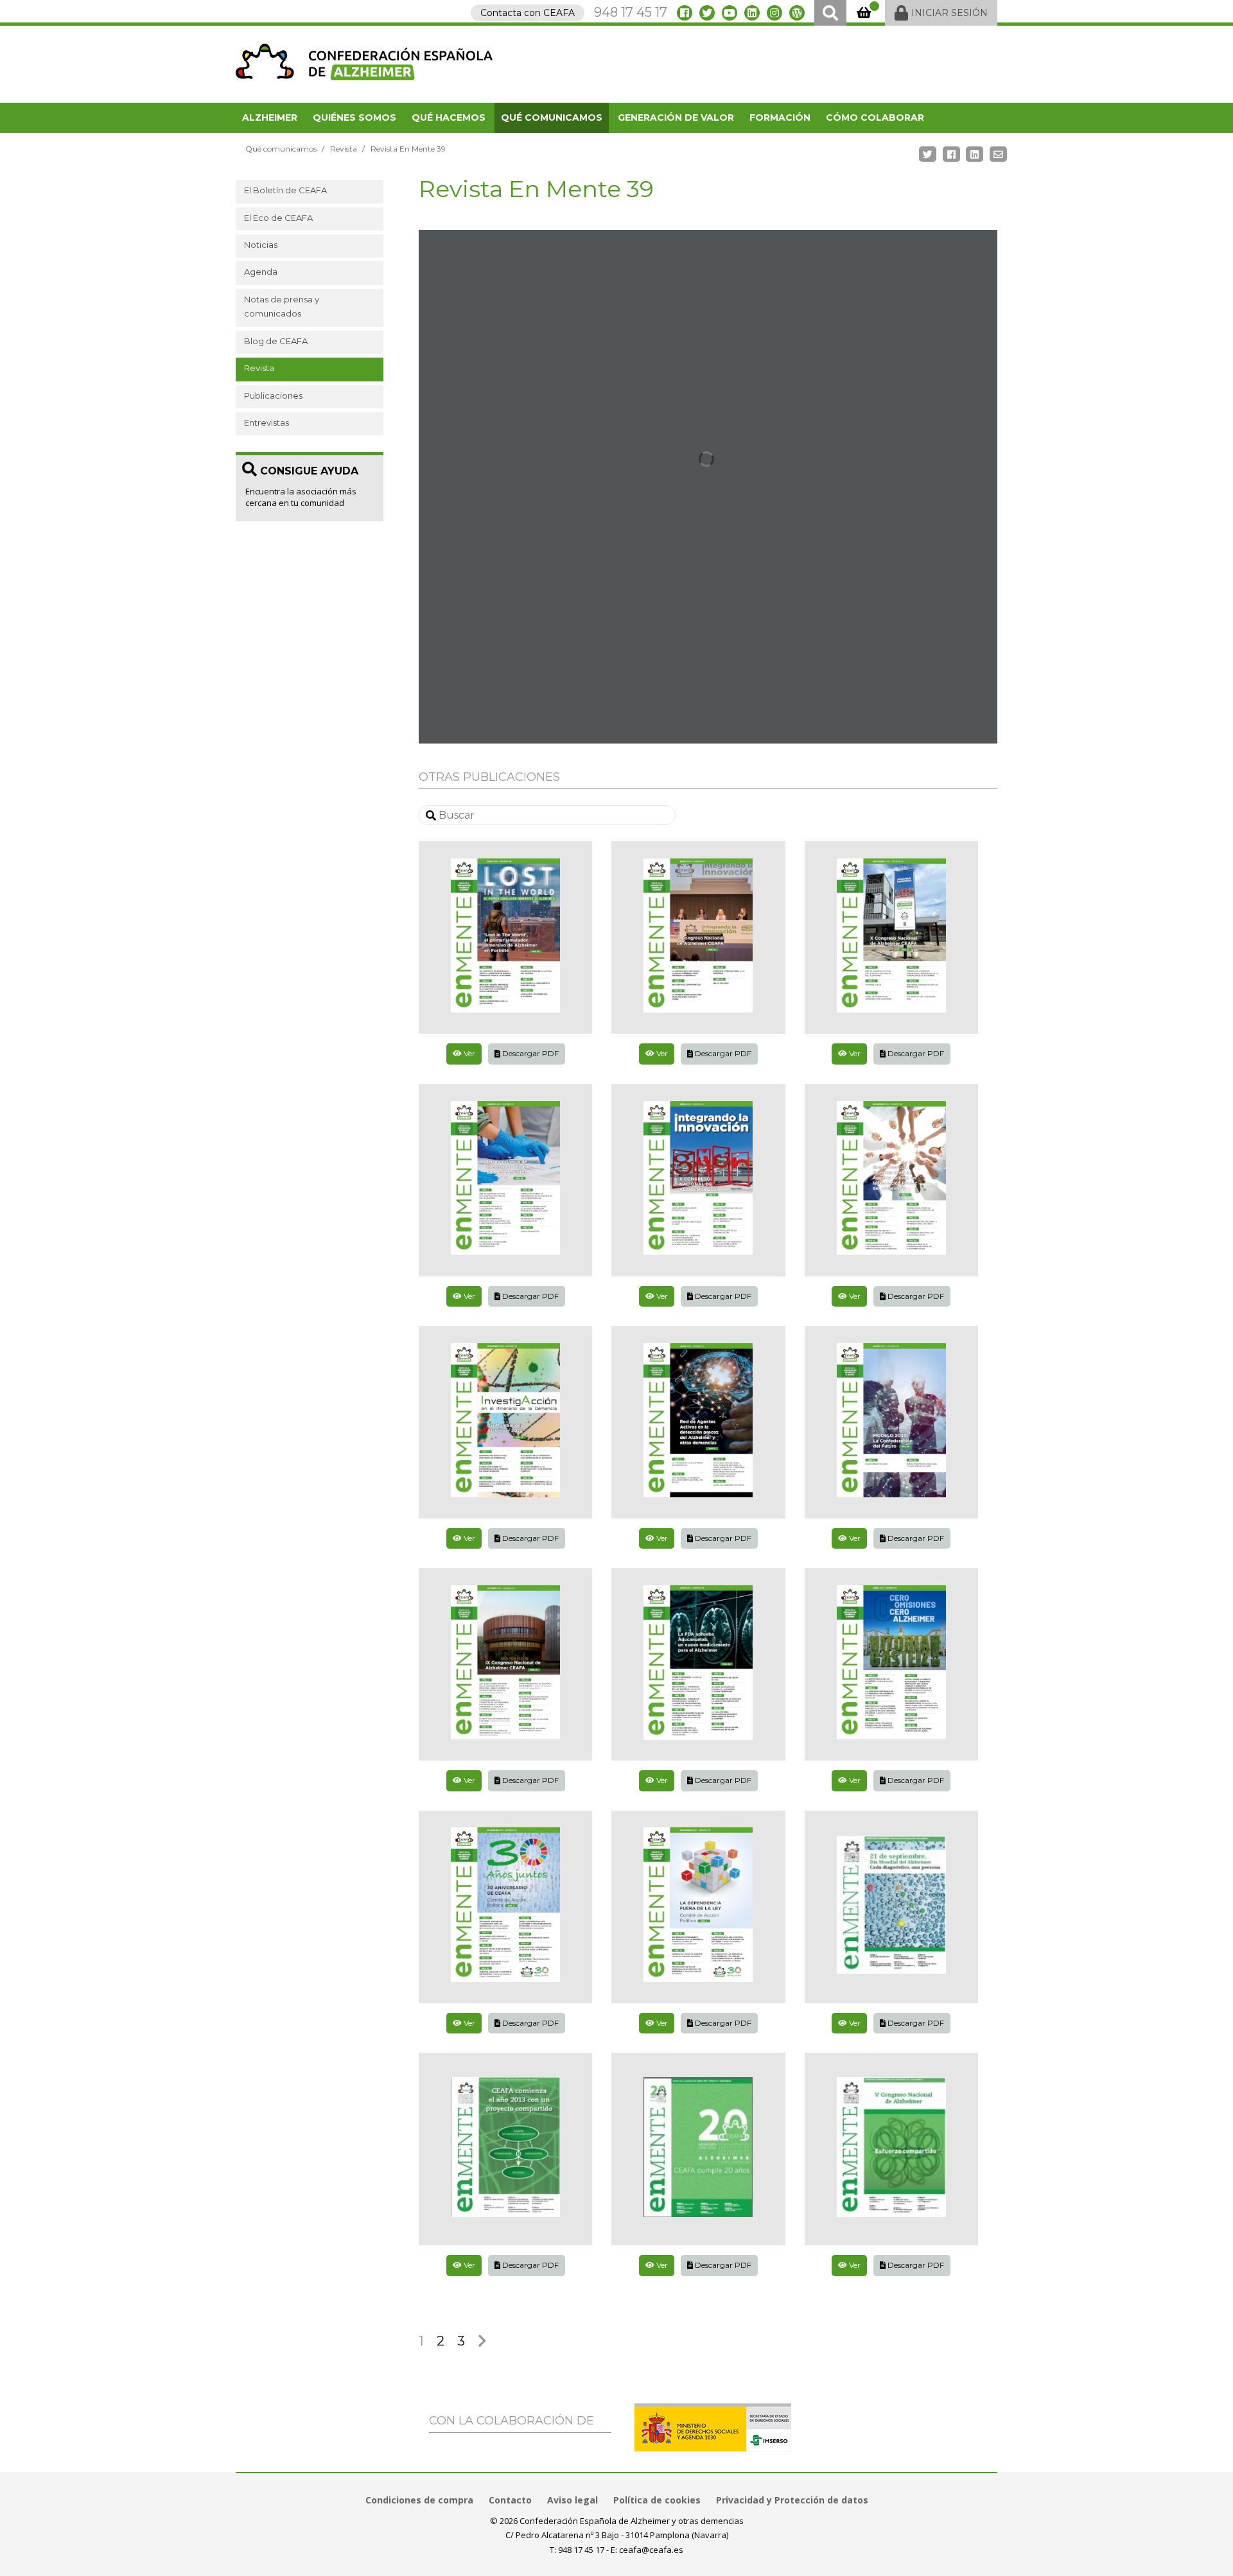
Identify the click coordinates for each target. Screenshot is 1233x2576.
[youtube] (730, 13)
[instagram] (774, 13)
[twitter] (707, 13)
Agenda (261, 272)
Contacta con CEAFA (528, 13)
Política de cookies (657, 2500)
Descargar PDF (529, 1053)
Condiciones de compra (419, 2500)
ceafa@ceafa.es (651, 2550)
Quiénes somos (354, 117)
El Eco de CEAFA (278, 218)
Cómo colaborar (875, 117)
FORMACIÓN (780, 117)
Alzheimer (270, 117)
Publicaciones (273, 396)
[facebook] (685, 13)
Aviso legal (573, 2500)
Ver (468, 1053)
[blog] (797, 13)
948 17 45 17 (631, 12)
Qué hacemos (449, 117)
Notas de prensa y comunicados (282, 306)
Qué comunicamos (552, 117)
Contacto (510, 2500)
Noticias (261, 245)
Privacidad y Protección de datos (792, 2500)
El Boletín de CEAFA (285, 190)
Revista (344, 149)
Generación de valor (676, 117)
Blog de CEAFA (276, 341)
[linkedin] (752, 13)
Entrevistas (267, 422)
